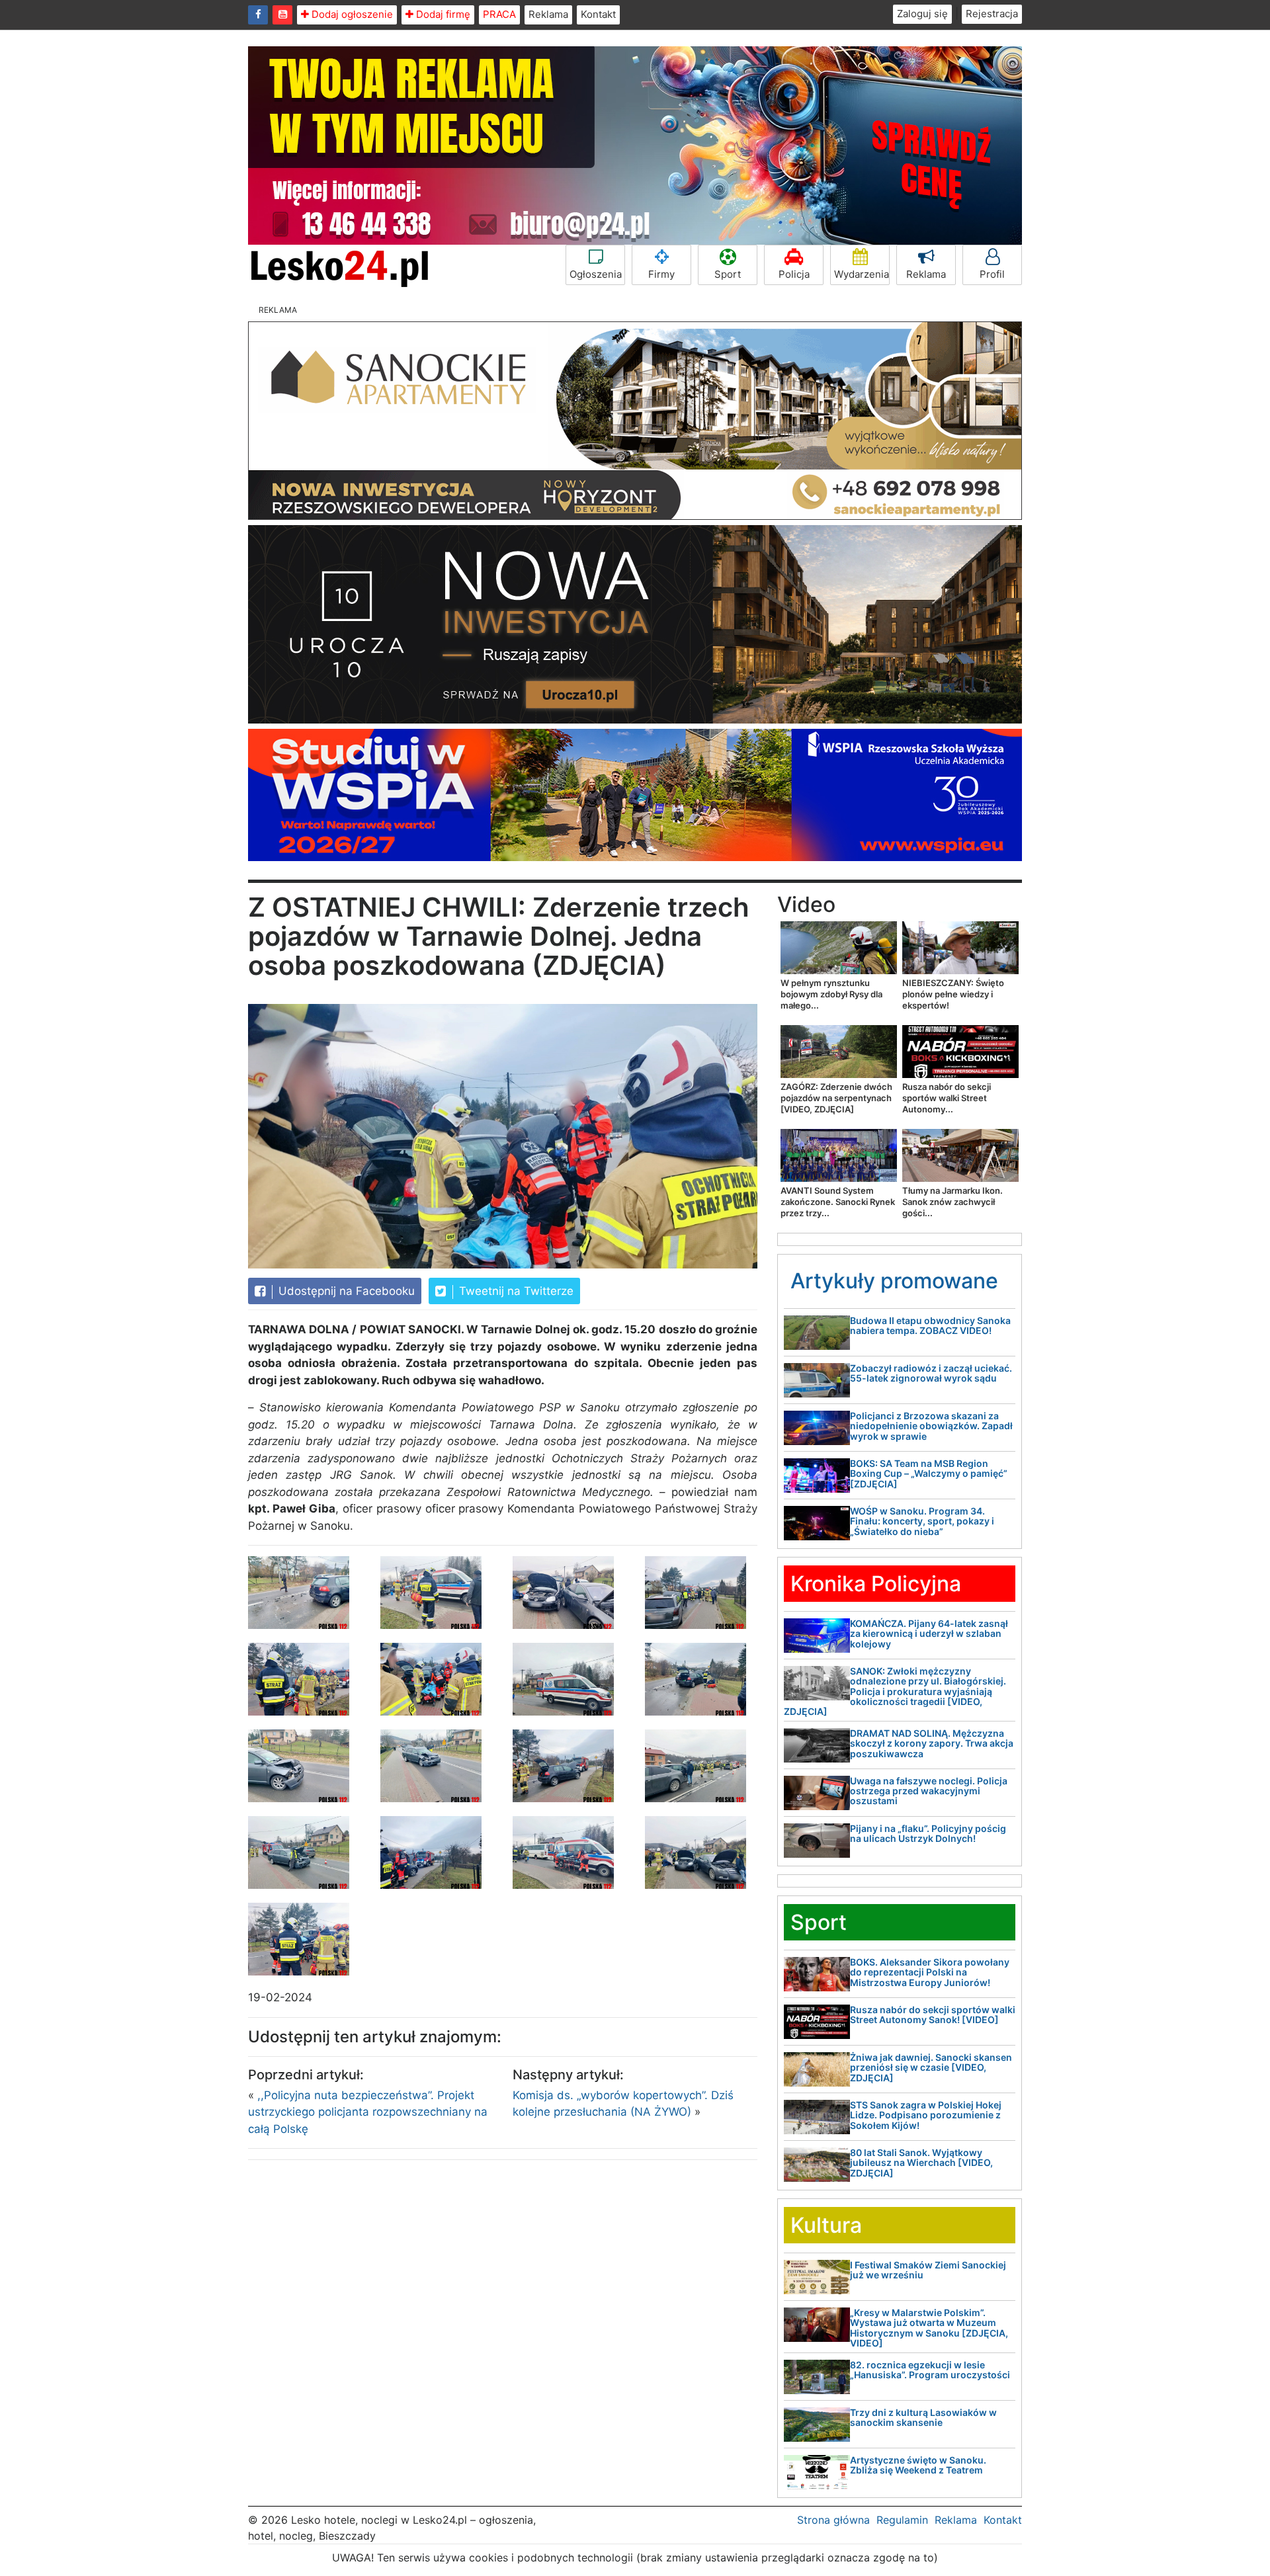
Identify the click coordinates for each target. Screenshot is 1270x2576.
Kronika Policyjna (876, 1584)
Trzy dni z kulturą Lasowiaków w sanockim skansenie (923, 2417)
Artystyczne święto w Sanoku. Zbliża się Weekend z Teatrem (918, 2465)
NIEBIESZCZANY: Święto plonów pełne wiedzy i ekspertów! (953, 994)
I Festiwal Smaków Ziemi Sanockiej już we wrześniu (928, 2270)
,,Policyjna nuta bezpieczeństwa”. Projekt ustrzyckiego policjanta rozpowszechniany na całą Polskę (368, 2112)
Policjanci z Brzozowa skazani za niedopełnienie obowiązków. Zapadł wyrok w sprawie (931, 1426)
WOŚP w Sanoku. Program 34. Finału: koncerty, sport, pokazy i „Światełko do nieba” (922, 1521)
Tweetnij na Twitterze (515, 1291)
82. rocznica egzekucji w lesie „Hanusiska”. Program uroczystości (930, 2370)
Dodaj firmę (442, 14)
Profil (992, 274)
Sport (728, 274)
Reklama (548, 14)
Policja (794, 274)
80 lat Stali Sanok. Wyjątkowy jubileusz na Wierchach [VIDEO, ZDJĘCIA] (921, 2163)
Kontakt (598, 14)
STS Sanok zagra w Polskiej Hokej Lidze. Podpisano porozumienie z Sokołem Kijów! (926, 2115)
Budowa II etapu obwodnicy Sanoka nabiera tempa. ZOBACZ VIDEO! (930, 1325)
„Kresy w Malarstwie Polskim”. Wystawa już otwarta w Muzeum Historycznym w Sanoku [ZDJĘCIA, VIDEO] (929, 2328)
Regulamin (902, 2520)
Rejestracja (992, 14)
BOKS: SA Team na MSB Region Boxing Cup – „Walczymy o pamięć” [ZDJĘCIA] (929, 1474)
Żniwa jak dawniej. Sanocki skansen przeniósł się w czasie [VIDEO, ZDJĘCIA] (931, 2067)
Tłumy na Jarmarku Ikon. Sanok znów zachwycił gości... (952, 1202)
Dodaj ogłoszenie (351, 14)
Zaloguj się (922, 14)
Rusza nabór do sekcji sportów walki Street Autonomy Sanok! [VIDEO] (933, 2015)
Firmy (661, 274)
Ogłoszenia (596, 274)
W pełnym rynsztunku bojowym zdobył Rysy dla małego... (831, 994)
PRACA (499, 14)
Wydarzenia (862, 274)
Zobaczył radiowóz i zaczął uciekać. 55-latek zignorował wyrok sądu (931, 1373)
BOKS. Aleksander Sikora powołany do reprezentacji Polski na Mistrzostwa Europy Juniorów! (930, 1972)
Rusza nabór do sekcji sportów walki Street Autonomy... (947, 1098)
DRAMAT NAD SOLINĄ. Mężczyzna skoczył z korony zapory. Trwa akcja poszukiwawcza (932, 1743)
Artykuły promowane (894, 1281)
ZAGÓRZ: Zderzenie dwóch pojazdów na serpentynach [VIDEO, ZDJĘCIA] (836, 1098)
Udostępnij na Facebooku (345, 1291)
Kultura (826, 2225)
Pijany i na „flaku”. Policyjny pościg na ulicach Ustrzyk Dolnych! (928, 1833)
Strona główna (833, 2520)
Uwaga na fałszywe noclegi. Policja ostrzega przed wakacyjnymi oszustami (929, 1791)
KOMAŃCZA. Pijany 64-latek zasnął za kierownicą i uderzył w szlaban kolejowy (929, 1634)
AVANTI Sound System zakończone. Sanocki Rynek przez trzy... (838, 1202)
